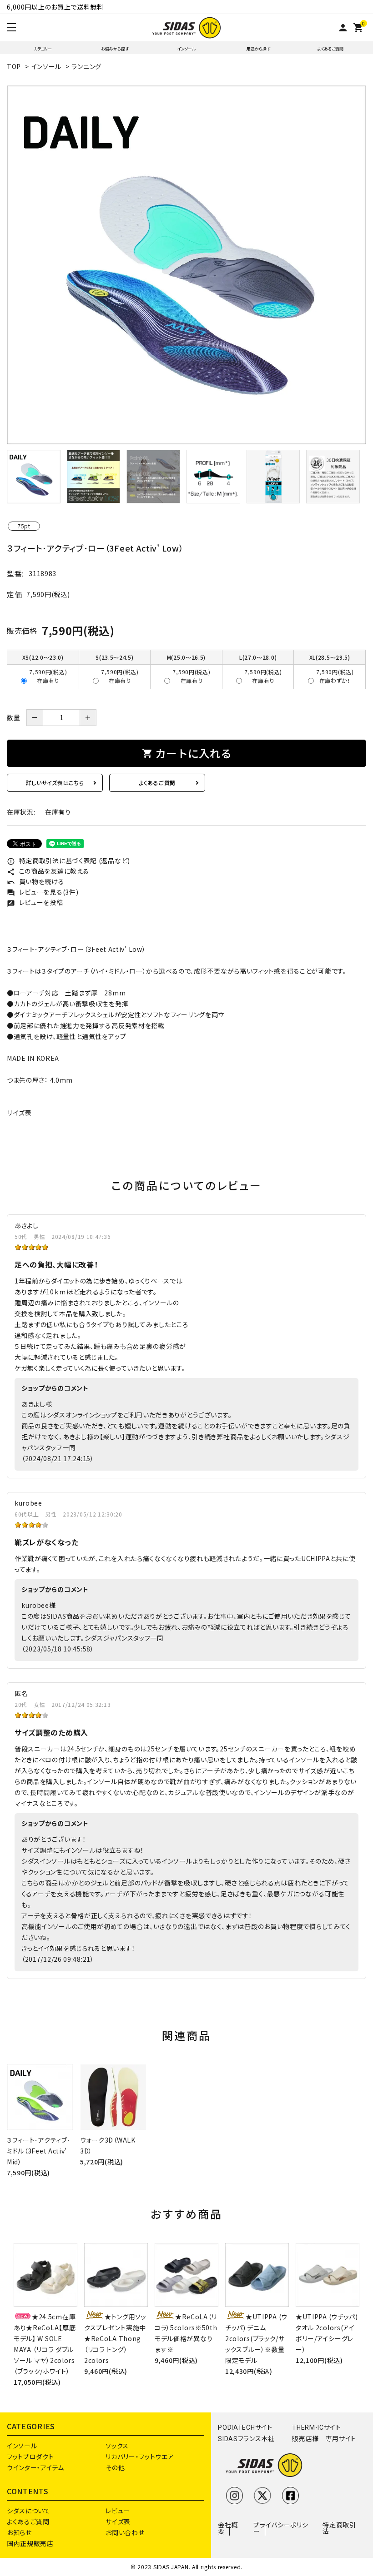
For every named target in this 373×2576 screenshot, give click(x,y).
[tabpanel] (186, 265)
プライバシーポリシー (281, 2528)
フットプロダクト (30, 2457)
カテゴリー (43, 49)
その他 (115, 2467)
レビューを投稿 (35, 902)
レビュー (118, 2511)
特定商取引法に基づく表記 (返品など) (68, 860)
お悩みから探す (115, 49)
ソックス (117, 2446)
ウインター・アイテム (35, 2467)
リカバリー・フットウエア (140, 2457)
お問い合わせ (125, 2532)
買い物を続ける (36, 881)
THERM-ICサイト (317, 2427)
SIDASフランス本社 (246, 2439)
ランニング (86, 66)
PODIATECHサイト (245, 2427)
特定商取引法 (339, 2528)
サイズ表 (19, 1113)
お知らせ (19, 2532)
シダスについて (29, 2511)
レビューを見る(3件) (43, 892)
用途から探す (258, 49)
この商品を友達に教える (48, 871)
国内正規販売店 (30, 2543)
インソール (186, 49)
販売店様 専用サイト (324, 2439)
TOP (14, 66)
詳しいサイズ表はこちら (55, 783)
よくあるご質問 (330, 49)
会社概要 (228, 2528)
